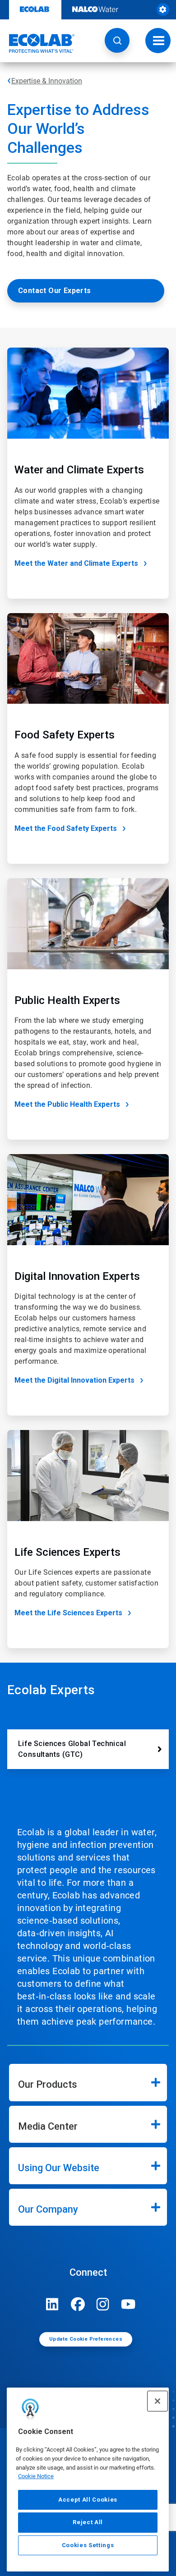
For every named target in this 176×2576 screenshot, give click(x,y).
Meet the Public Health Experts (67, 1104)
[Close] (157, 2401)
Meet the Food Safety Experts (66, 828)
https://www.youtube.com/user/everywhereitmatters (128, 2304)
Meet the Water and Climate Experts (76, 563)
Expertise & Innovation (47, 81)
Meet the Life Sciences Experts (68, 1613)
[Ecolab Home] (37, 43)
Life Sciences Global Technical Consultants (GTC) (72, 1749)
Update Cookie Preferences (86, 2339)
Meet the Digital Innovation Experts (74, 1380)
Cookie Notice (36, 2476)
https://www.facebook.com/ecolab (78, 2304)
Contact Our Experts (55, 291)
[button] (117, 40)
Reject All (88, 2522)
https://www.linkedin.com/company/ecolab (52, 2304)
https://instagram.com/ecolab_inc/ (103, 2304)
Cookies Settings (88, 2545)
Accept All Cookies (88, 2500)
